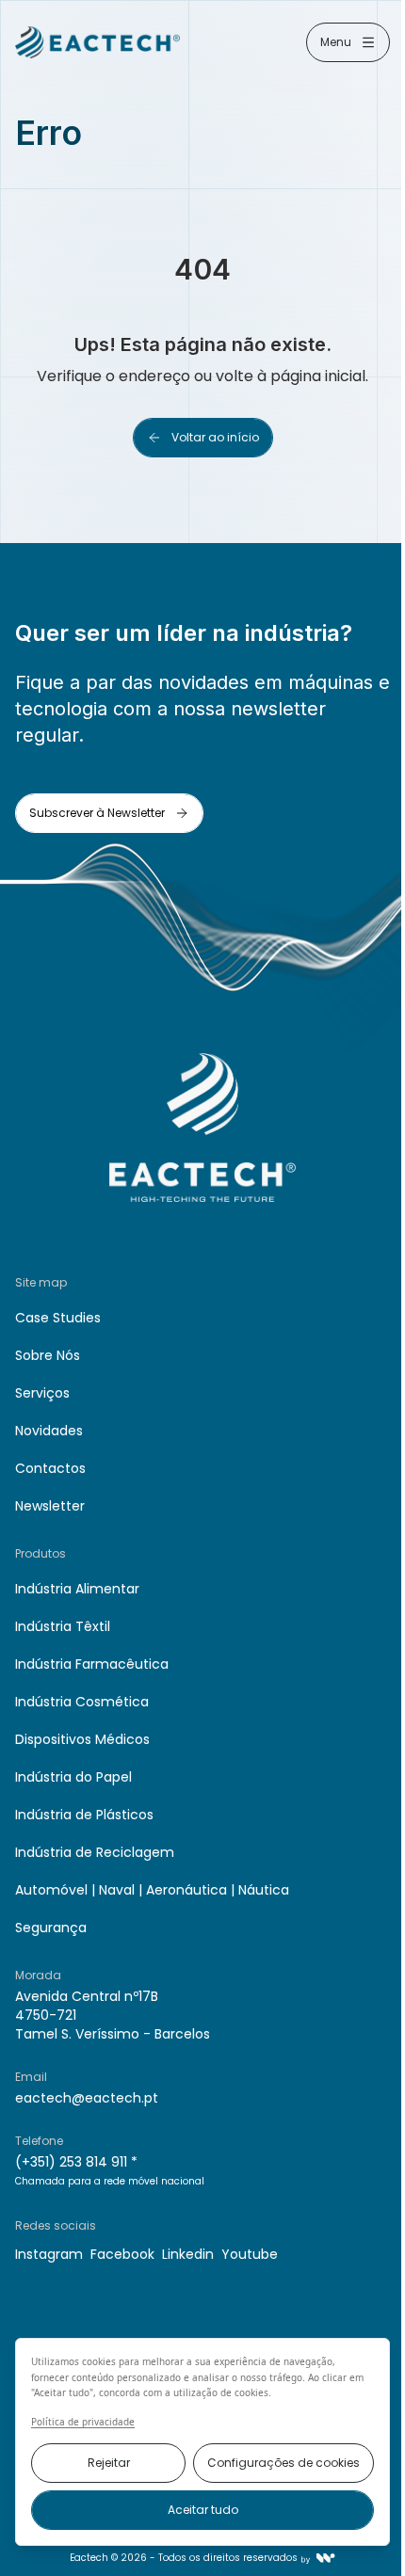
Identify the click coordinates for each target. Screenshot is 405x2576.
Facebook (122, 2254)
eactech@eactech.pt (87, 2098)
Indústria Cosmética (82, 1702)
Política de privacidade (83, 2422)
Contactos (50, 1468)
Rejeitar (109, 2463)
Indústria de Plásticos (84, 1815)
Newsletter (50, 1506)
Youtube (250, 2254)
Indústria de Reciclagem (95, 1852)
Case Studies (58, 1318)
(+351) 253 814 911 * (76, 2162)
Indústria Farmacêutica (92, 1664)
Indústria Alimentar (77, 1589)
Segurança (51, 1928)
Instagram (49, 2254)
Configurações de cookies (283, 2463)
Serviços (42, 1393)
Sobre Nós (48, 1355)
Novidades (49, 1431)
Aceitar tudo (203, 2510)
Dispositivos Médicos (82, 1739)
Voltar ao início (215, 437)
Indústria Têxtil (63, 1626)
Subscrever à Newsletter (97, 813)
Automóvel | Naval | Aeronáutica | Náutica (152, 1890)
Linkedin (188, 2254)
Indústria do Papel (73, 1777)
